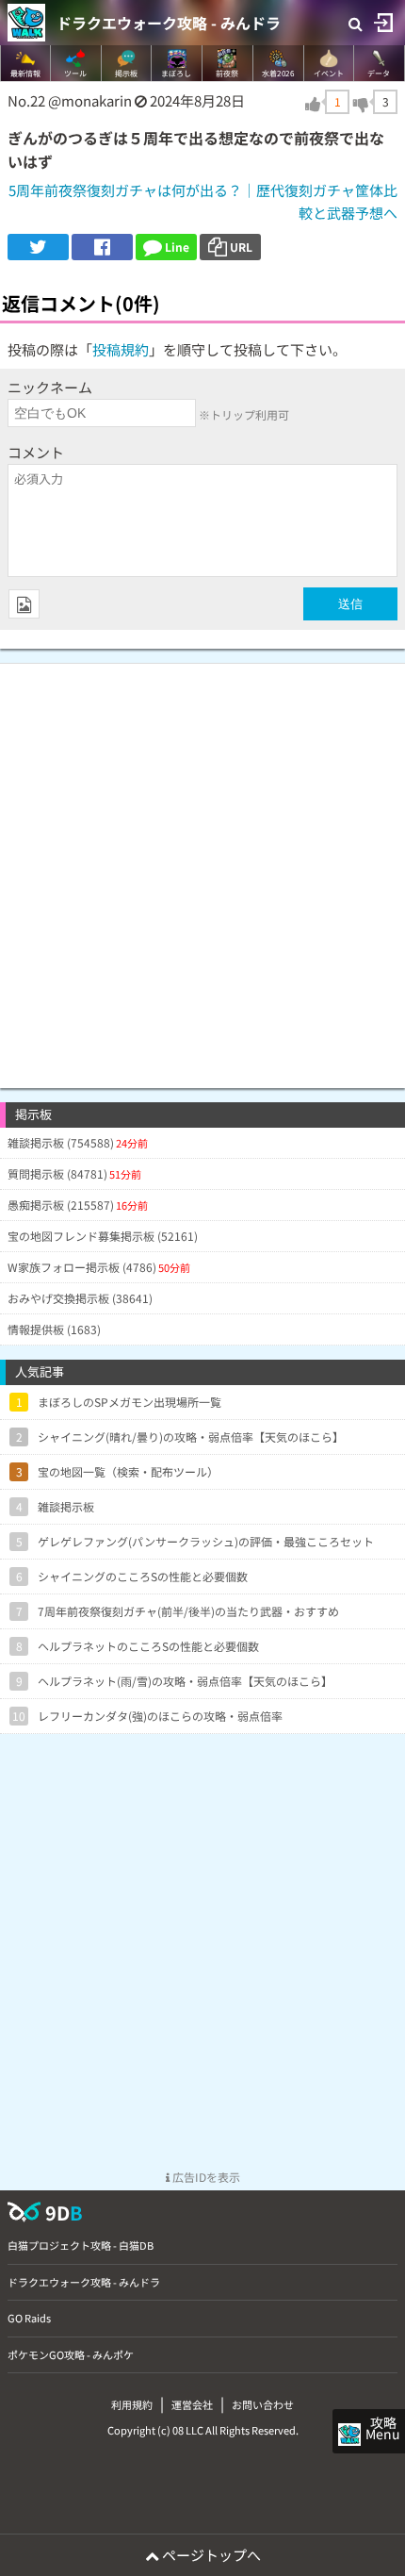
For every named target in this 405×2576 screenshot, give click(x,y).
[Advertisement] (202, 867)
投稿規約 (121, 349)
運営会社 (192, 2404)
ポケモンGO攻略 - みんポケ (71, 2354)
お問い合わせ (263, 2404)
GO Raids (29, 2318)
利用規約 (132, 2404)
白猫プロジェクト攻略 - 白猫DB (81, 2245)
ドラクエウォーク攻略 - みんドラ (169, 23)
